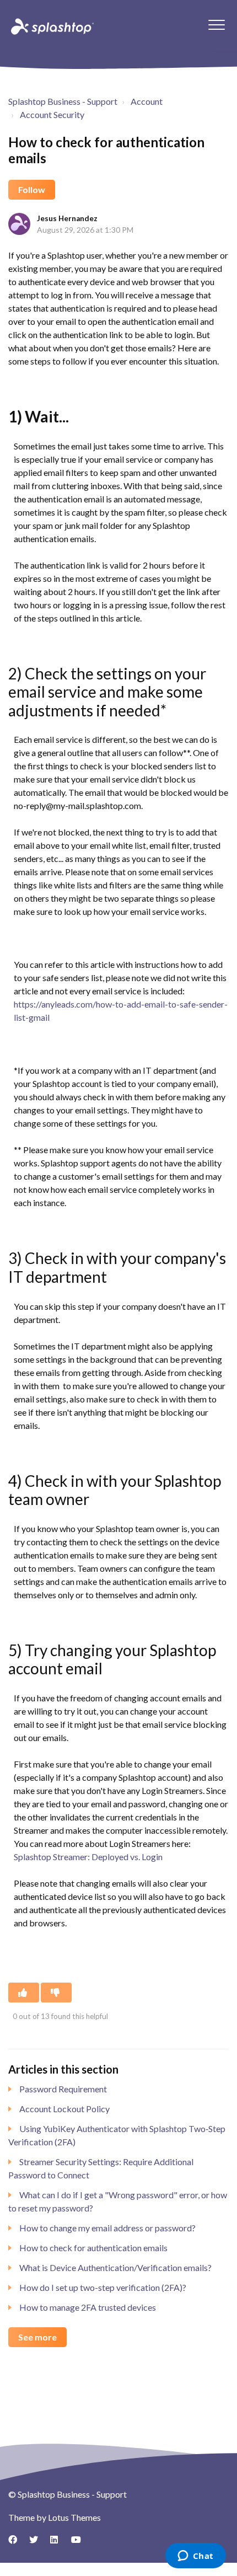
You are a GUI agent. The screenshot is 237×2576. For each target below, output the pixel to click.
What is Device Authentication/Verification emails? (115, 2267)
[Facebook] (17, 2543)
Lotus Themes (74, 2517)
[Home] (51, 26)
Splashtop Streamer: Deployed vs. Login (88, 1857)
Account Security (52, 114)
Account (147, 101)
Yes (24, 1993)
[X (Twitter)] (37, 2543)
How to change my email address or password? (107, 2228)
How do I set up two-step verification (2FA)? (103, 2287)
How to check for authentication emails (93, 2248)
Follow (32, 189)
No (56, 1993)
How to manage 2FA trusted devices (88, 2307)
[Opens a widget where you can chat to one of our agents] (195, 2557)
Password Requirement (63, 2089)
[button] (216, 25)
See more (37, 2337)
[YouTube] (79, 2543)
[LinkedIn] (58, 2543)
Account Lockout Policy (64, 2109)
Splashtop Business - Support (63, 101)
